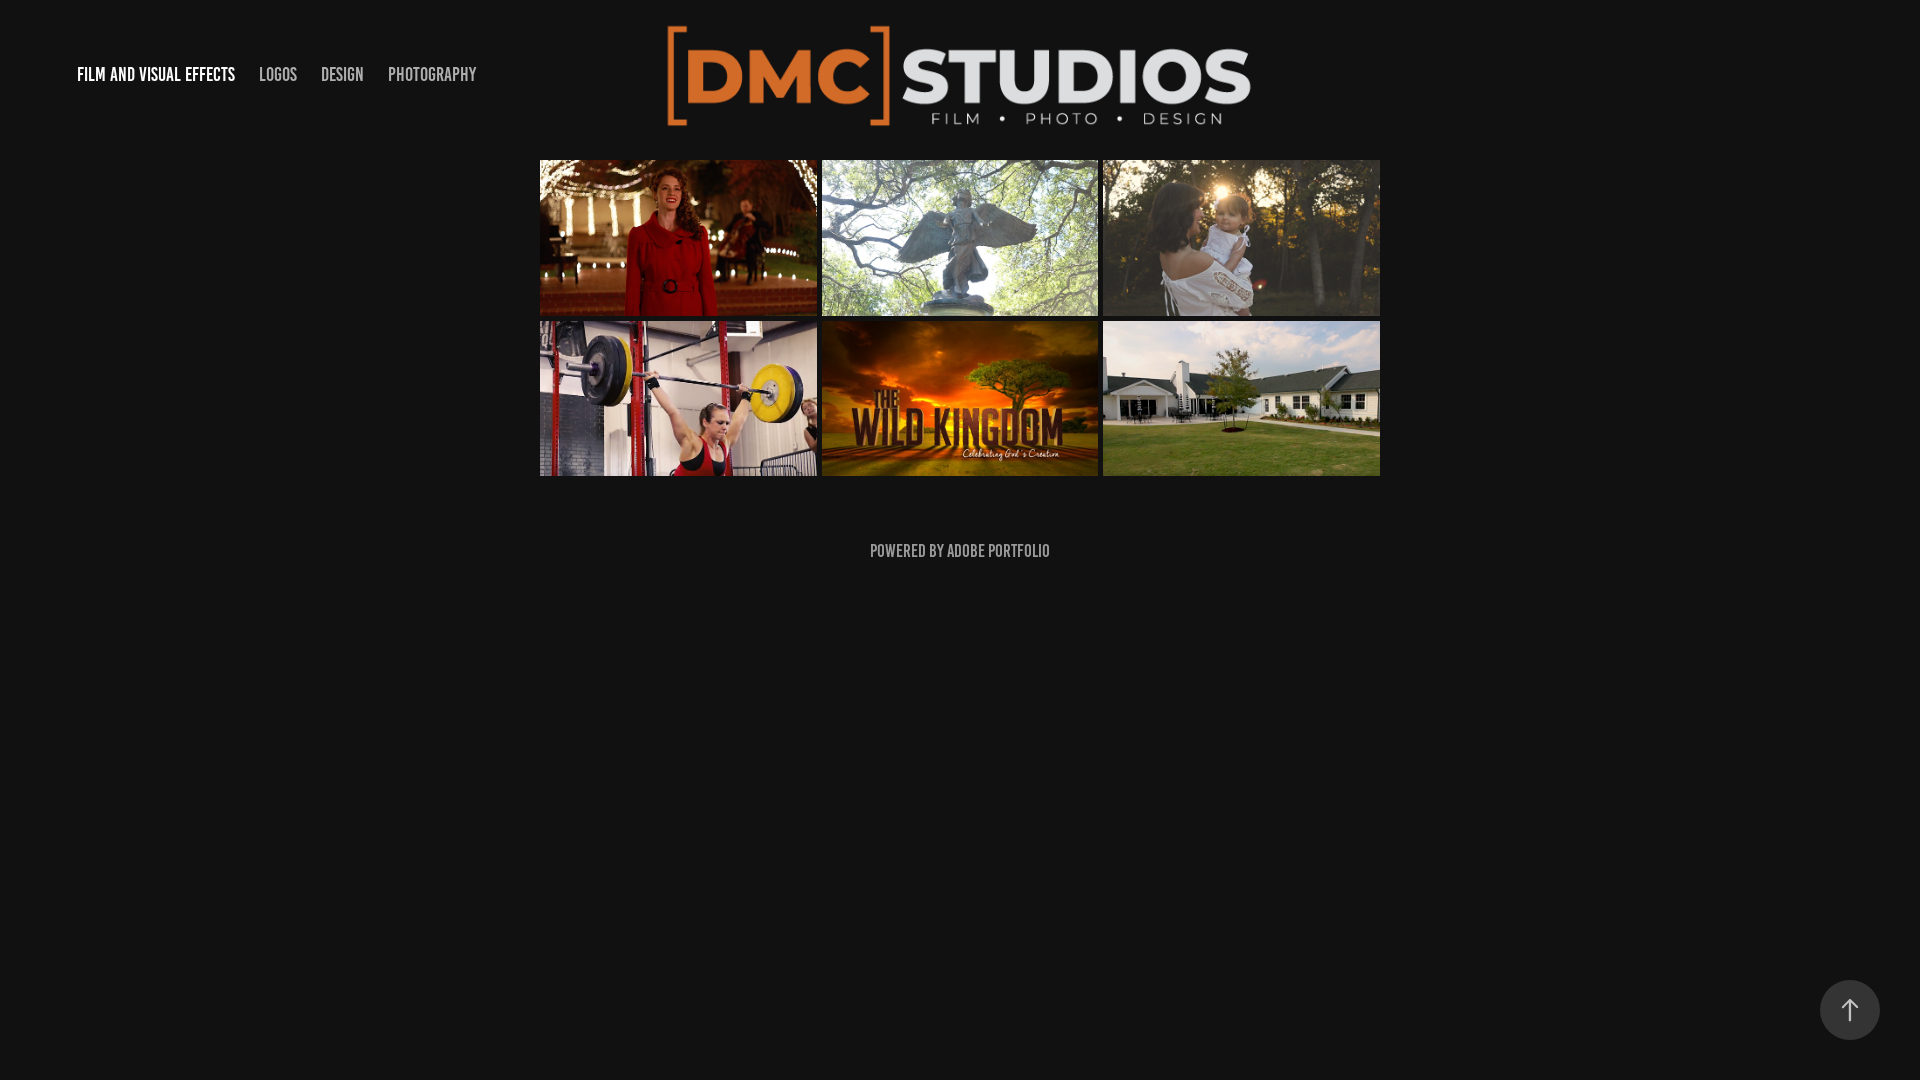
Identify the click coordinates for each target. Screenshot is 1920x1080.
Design (342, 74)
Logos (278, 74)
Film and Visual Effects (156, 74)
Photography (432, 74)
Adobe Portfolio (998, 551)
